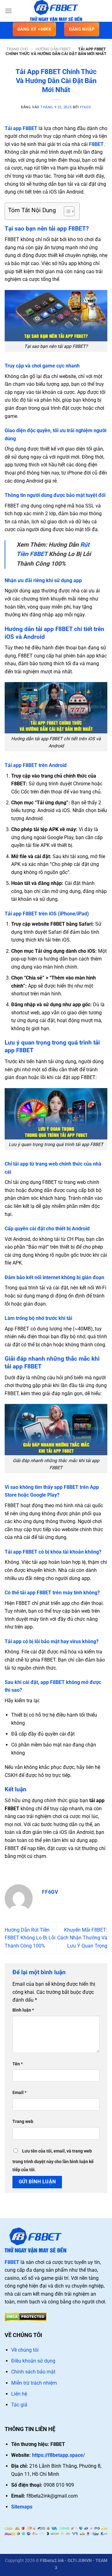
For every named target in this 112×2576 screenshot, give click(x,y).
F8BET (96, 144)
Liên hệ (19, 2394)
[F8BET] (56, 11)
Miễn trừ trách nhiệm (34, 2383)
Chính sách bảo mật (33, 2372)
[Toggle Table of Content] (66, 211)
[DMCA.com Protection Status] (26, 2316)
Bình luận (23, 2010)
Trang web (23, 2122)
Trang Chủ (17, 49)
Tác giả (19, 2405)
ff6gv (86, 107)
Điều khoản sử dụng (33, 2361)
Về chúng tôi (25, 2350)
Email (19, 2093)
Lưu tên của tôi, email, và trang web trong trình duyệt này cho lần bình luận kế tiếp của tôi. (53, 2160)
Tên (18, 2064)
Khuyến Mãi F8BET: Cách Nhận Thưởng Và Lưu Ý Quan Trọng (82, 1938)
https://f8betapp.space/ (58, 2455)
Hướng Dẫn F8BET (53, 49)
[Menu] (8, 11)
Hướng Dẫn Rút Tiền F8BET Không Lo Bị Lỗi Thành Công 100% (30, 1938)
